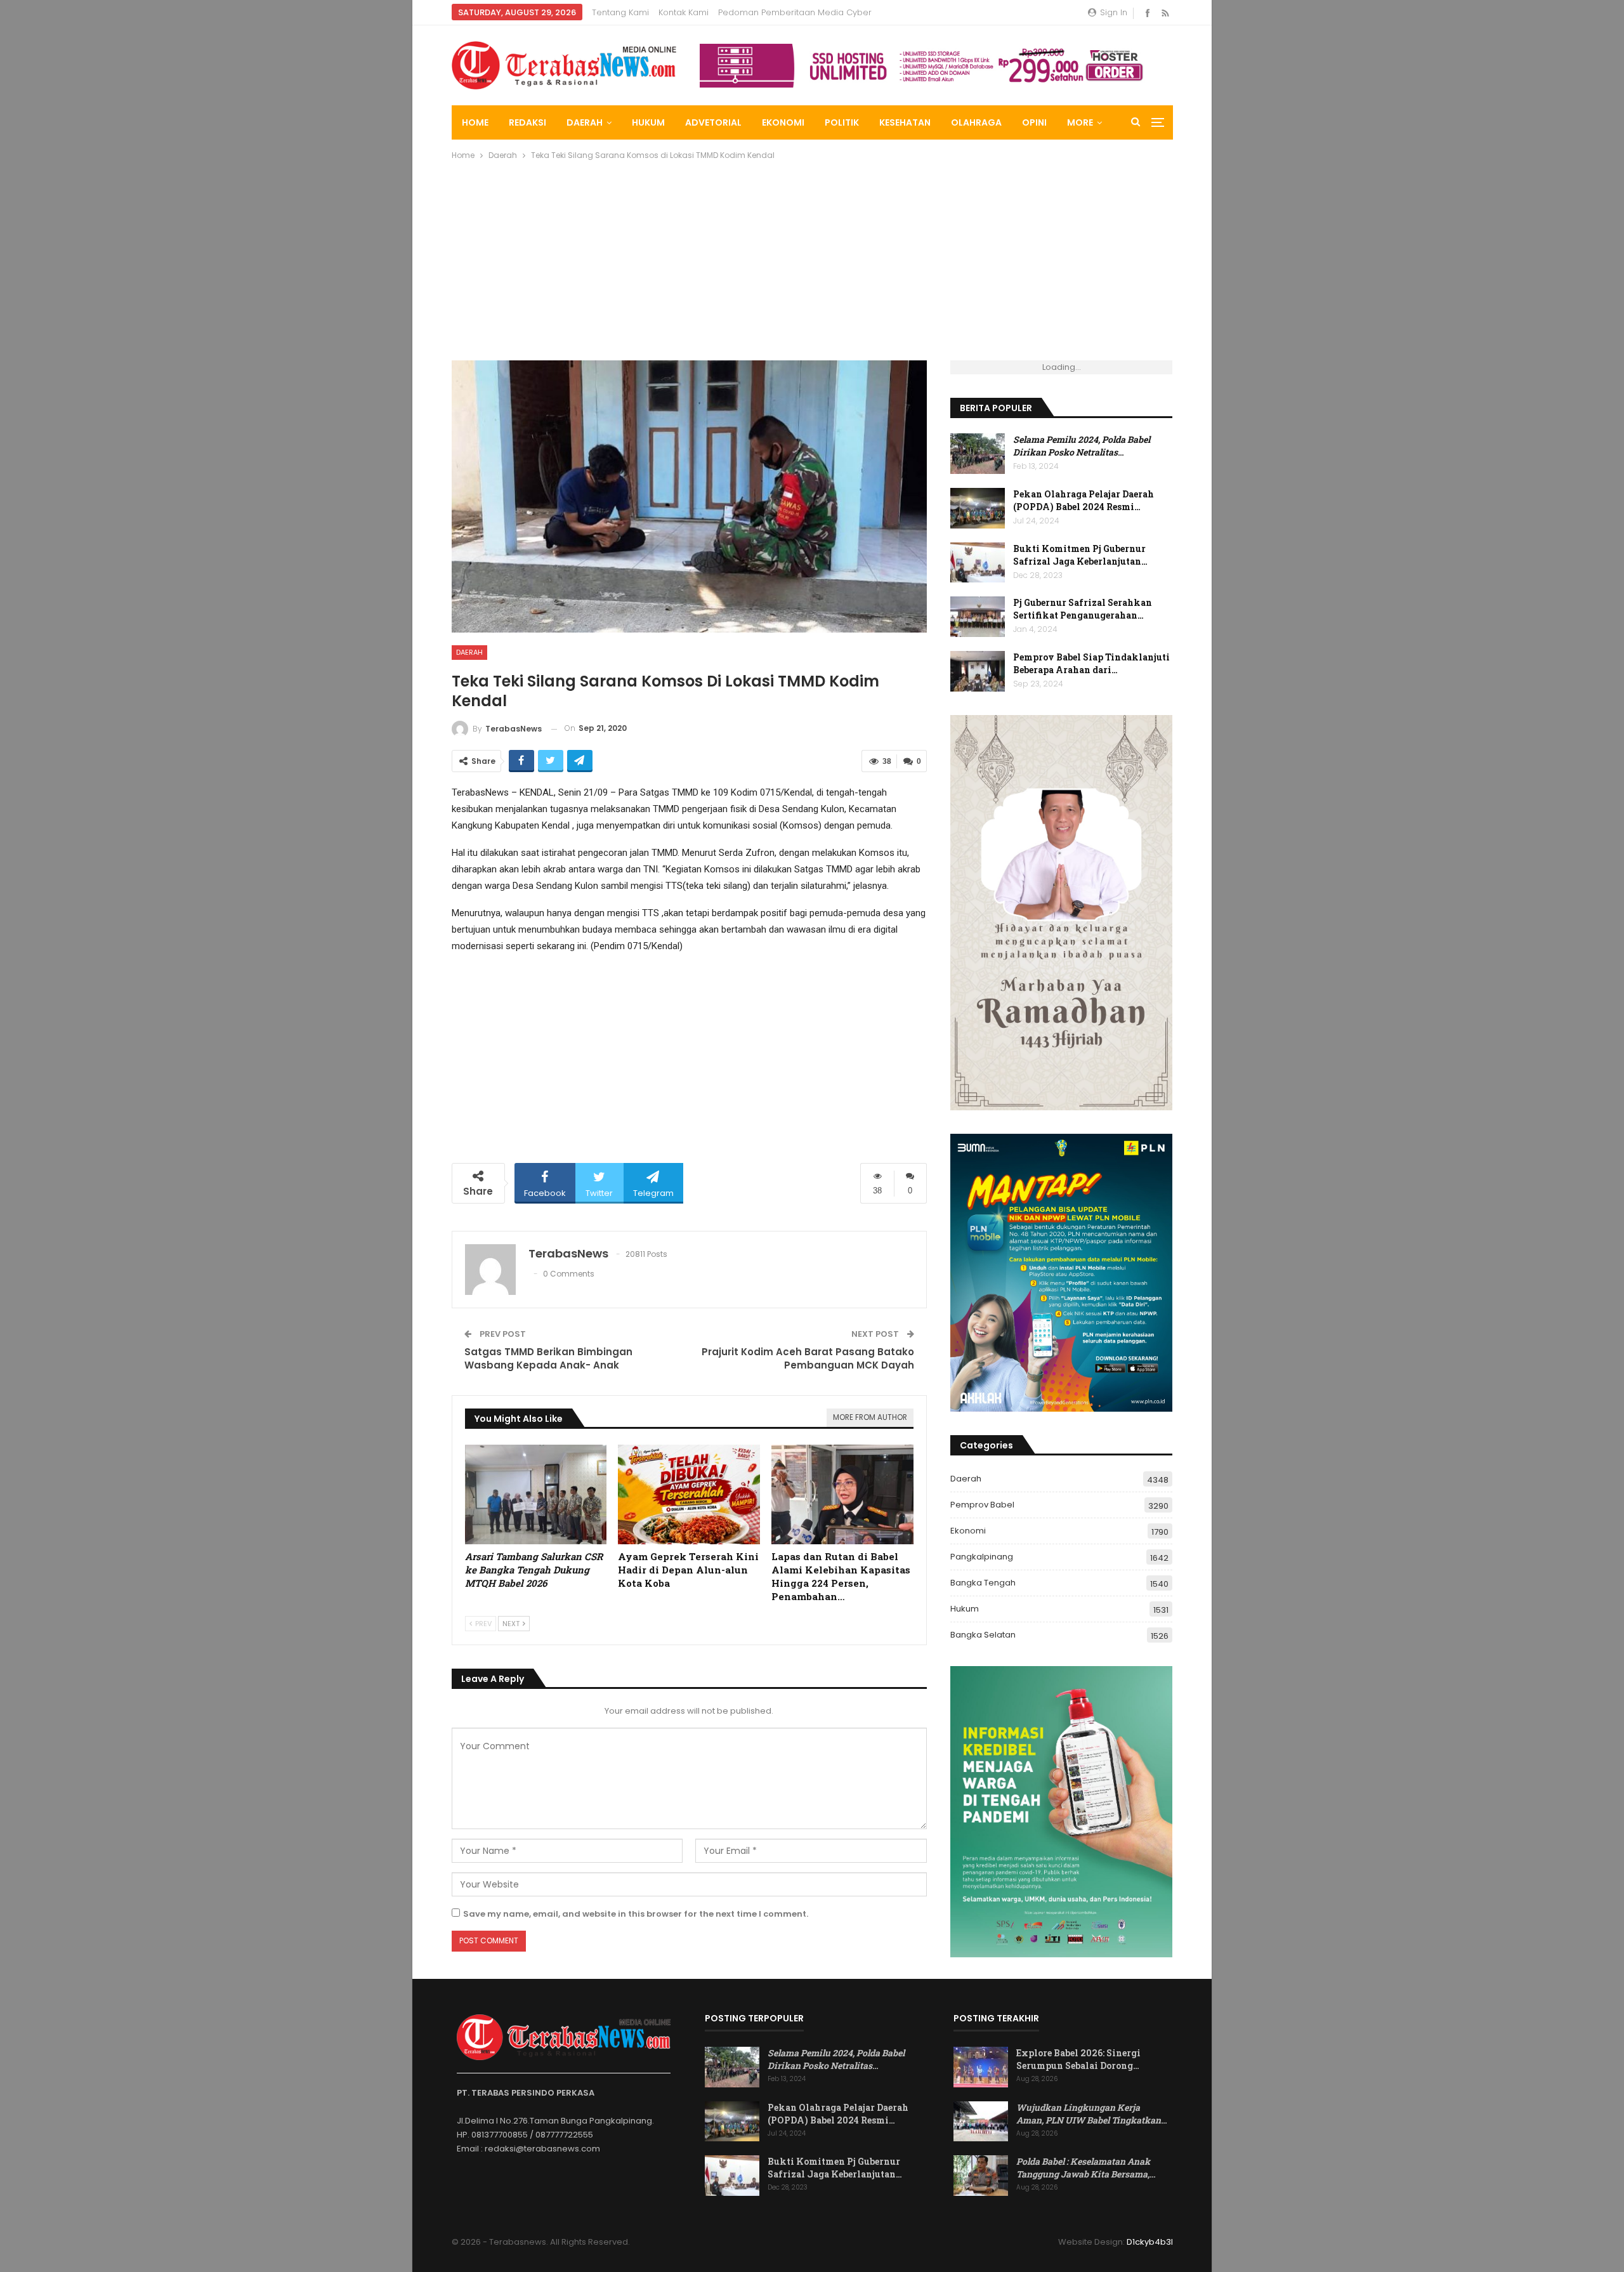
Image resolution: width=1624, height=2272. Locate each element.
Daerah (585, 122)
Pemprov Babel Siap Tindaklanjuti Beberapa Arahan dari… (1091, 663)
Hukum (648, 122)
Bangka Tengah (983, 1583)
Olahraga (976, 122)
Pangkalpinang (982, 1557)
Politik (842, 122)
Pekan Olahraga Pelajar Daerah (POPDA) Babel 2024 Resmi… (1084, 500)
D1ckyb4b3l (1150, 2242)
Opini (1034, 122)
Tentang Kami (620, 12)
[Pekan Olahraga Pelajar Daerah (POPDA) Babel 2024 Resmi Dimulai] (978, 508)
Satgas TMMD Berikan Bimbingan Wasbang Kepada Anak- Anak (548, 1358)
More (1080, 122)
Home (475, 122)
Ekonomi (783, 122)
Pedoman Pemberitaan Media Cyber (795, 12)
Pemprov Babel (982, 1505)
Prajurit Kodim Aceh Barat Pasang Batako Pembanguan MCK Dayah (808, 1358)
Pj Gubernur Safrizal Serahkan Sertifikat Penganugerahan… (1083, 609)
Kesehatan (905, 122)
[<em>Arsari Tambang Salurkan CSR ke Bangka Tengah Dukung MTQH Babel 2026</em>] (536, 1494)
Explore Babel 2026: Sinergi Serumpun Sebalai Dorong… (1078, 2059)
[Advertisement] (832, 265)
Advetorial (713, 122)
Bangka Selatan (983, 1635)
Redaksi (527, 122)
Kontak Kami (684, 12)
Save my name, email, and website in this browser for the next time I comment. (636, 1914)
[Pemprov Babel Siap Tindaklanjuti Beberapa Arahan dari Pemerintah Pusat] (978, 671)
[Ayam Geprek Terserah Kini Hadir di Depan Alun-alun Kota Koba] (689, 1494)
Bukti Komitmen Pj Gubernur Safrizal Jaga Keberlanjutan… (1080, 555)
